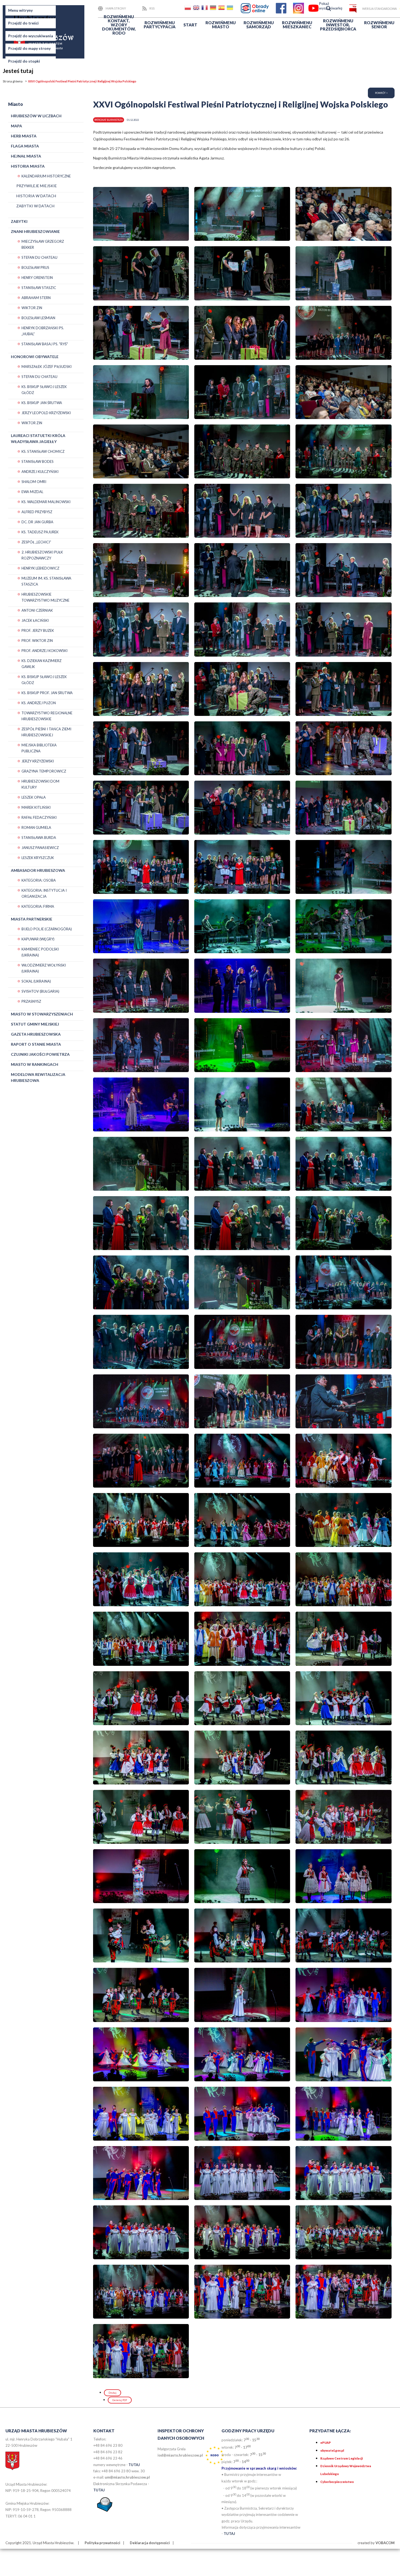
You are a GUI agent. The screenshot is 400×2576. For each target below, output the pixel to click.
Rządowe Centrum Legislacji (341, 2458)
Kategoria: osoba (39, 880)
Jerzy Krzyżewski (38, 761)
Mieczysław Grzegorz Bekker (43, 244)
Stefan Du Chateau (39, 257)
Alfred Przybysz (37, 512)
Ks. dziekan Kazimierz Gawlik (41, 664)
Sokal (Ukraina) (36, 981)
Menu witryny (20, 10)
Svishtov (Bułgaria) (40, 991)
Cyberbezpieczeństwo (337, 2482)
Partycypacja (160, 25)
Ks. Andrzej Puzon (39, 703)
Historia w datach (36, 196)
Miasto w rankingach (35, 1064)
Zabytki (19, 221)
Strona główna (13, 81)
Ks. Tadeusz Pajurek (40, 532)
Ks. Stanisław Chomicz (43, 451)
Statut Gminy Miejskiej (35, 1024)
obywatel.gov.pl (332, 2450)
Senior (379, 25)
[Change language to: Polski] (188, 9)
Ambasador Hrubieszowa (38, 870)
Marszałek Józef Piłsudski (47, 367)
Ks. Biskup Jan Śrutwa (42, 403)
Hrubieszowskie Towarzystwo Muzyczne (45, 597)
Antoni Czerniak (37, 610)
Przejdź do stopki (24, 61)
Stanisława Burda (39, 838)
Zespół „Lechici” (36, 542)
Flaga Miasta (25, 146)
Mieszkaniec (297, 25)
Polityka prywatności (102, 2543)
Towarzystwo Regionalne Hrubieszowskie (47, 716)
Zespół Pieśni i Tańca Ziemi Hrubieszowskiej (46, 732)
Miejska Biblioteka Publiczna (39, 748)
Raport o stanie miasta (36, 1044)
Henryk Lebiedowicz (40, 568)
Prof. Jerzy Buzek (38, 630)
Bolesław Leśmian (38, 318)
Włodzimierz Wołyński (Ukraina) (44, 968)
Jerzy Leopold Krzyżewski (46, 413)
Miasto (221, 25)
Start (190, 25)
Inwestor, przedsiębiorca (338, 25)
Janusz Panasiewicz (40, 848)
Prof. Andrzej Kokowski (44, 651)
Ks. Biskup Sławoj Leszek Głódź (44, 390)
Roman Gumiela (36, 827)
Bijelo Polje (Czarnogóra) (47, 929)
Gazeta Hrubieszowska (36, 1034)
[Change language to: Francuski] (205, 9)
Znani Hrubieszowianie (35, 231)
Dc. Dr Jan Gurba (37, 522)
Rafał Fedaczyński (39, 817)
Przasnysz (31, 1001)
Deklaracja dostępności (150, 2543)
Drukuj (113, 2393)
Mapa (16, 126)
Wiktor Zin (32, 308)
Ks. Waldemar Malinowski (46, 502)
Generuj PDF (120, 2400)
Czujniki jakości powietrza (40, 1054)
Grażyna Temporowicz (44, 771)
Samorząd (259, 25)
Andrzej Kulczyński (40, 472)
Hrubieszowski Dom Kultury (40, 784)
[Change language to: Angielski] (197, 9)
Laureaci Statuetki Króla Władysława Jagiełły (38, 438)
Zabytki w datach (35, 206)
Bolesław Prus (35, 267)
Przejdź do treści (23, 23)
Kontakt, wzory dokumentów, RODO (119, 25)
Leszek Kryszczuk (38, 858)
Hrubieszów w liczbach (36, 116)
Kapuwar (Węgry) (38, 939)
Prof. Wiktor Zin (37, 641)
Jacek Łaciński (35, 620)
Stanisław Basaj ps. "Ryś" (45, 344)
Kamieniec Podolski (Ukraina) (40, 952)
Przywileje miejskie (37, 186)
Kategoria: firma (38, 906)
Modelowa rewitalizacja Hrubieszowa (38, 1077)
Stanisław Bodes (38, 461)
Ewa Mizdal (32, 492)
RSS (152, 8)
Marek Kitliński (36, 807)
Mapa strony (116, 8)
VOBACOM (385, 2543)
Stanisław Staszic (39, 288)
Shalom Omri (34, 482)
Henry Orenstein (37, 278)
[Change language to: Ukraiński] (230, 9)
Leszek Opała (34, 797)
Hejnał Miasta (26, 156)
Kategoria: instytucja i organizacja (44, 893)
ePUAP (326, 2443)
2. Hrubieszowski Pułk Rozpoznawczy (42, 555)
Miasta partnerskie (32, 919)
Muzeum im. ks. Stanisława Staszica (46, 581)
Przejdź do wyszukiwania (31, 36)
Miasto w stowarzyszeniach (42, 1014)
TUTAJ (134, 2465)
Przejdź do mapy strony (29, 48)
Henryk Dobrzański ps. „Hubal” (43, 331)
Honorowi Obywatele (35, 357)
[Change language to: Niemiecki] (214, 9)
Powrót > (381, 93)
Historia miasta (28, 166)
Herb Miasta (24, 136)
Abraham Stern (36, 298)
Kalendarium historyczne (46, 176)
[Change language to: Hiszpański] (222, 9)
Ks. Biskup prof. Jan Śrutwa (47, 693)
